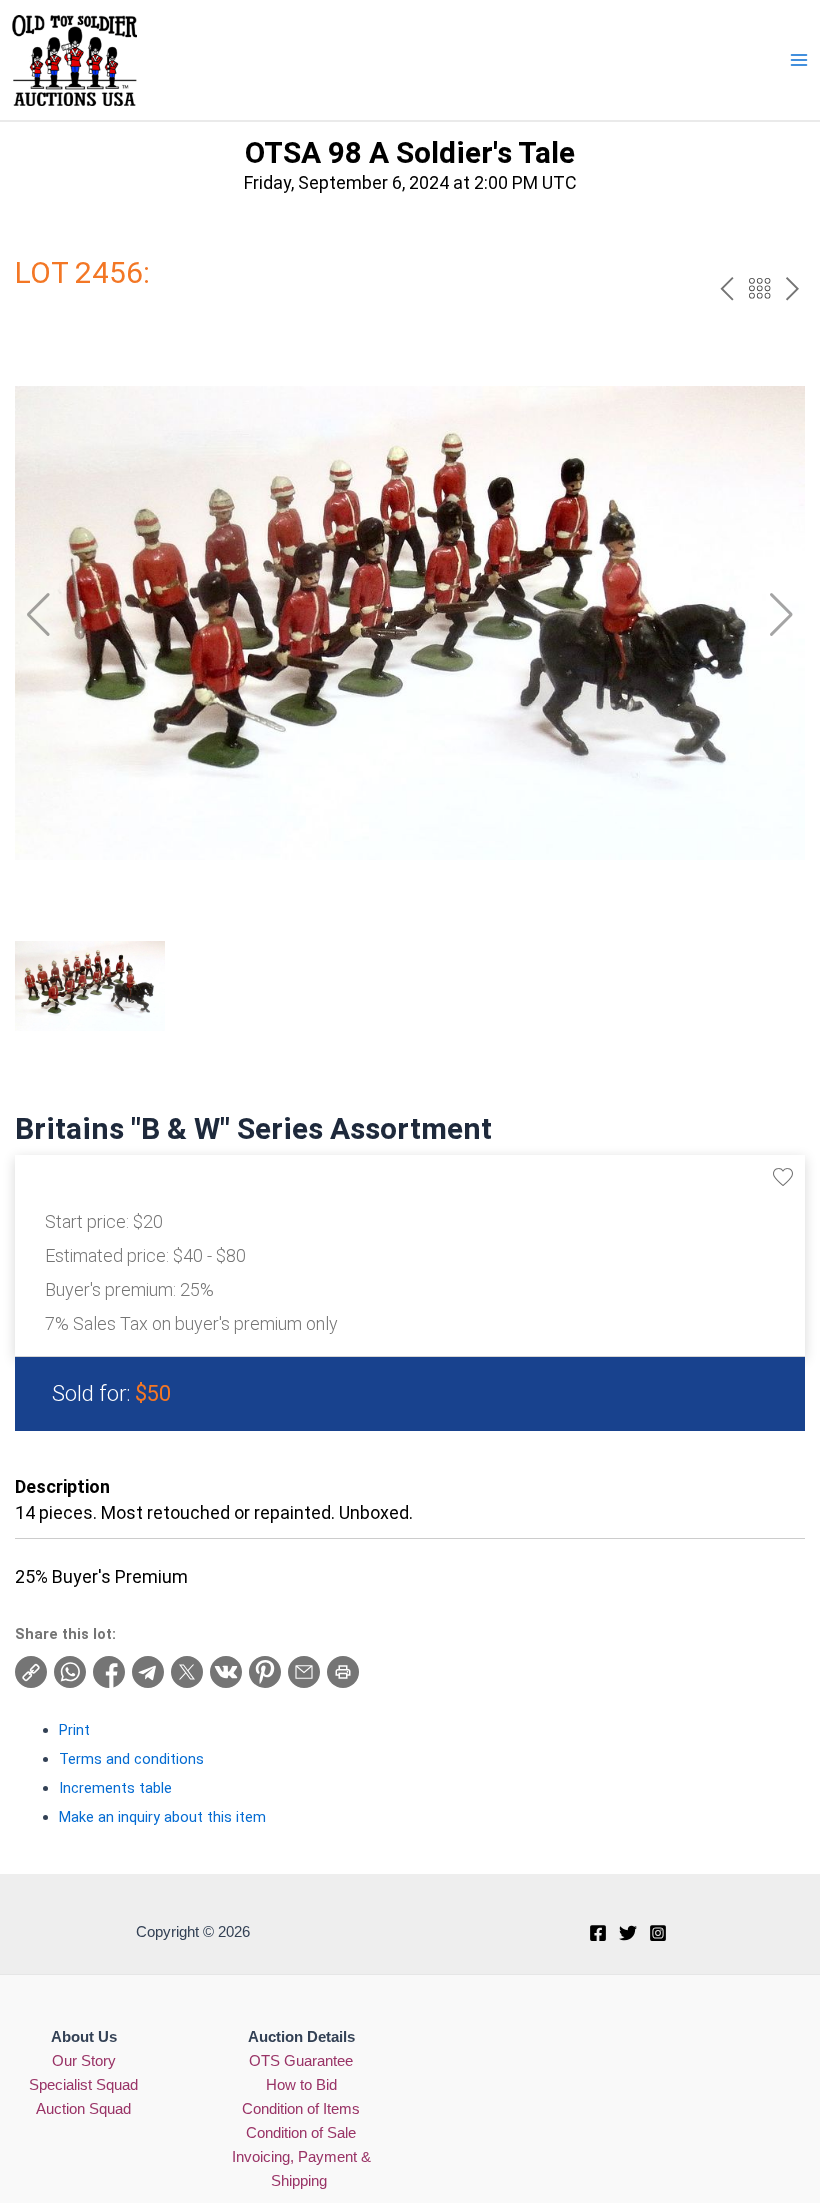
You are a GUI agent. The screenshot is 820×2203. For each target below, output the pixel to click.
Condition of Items (301, 2109)
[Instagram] (658, 1933)
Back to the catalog (759, 288)
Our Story (84, 2061)
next (792, 288)
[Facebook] (598, 1933)
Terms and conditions (131, 1759)
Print (74, 1730)
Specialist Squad (83, 2085)
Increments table (115, 1788)
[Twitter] (628, 1933)
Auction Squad (83, 2109)
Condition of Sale (301, 2133)
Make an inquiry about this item (162, 1817)
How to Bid (301, 2085)
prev (726, 288)
